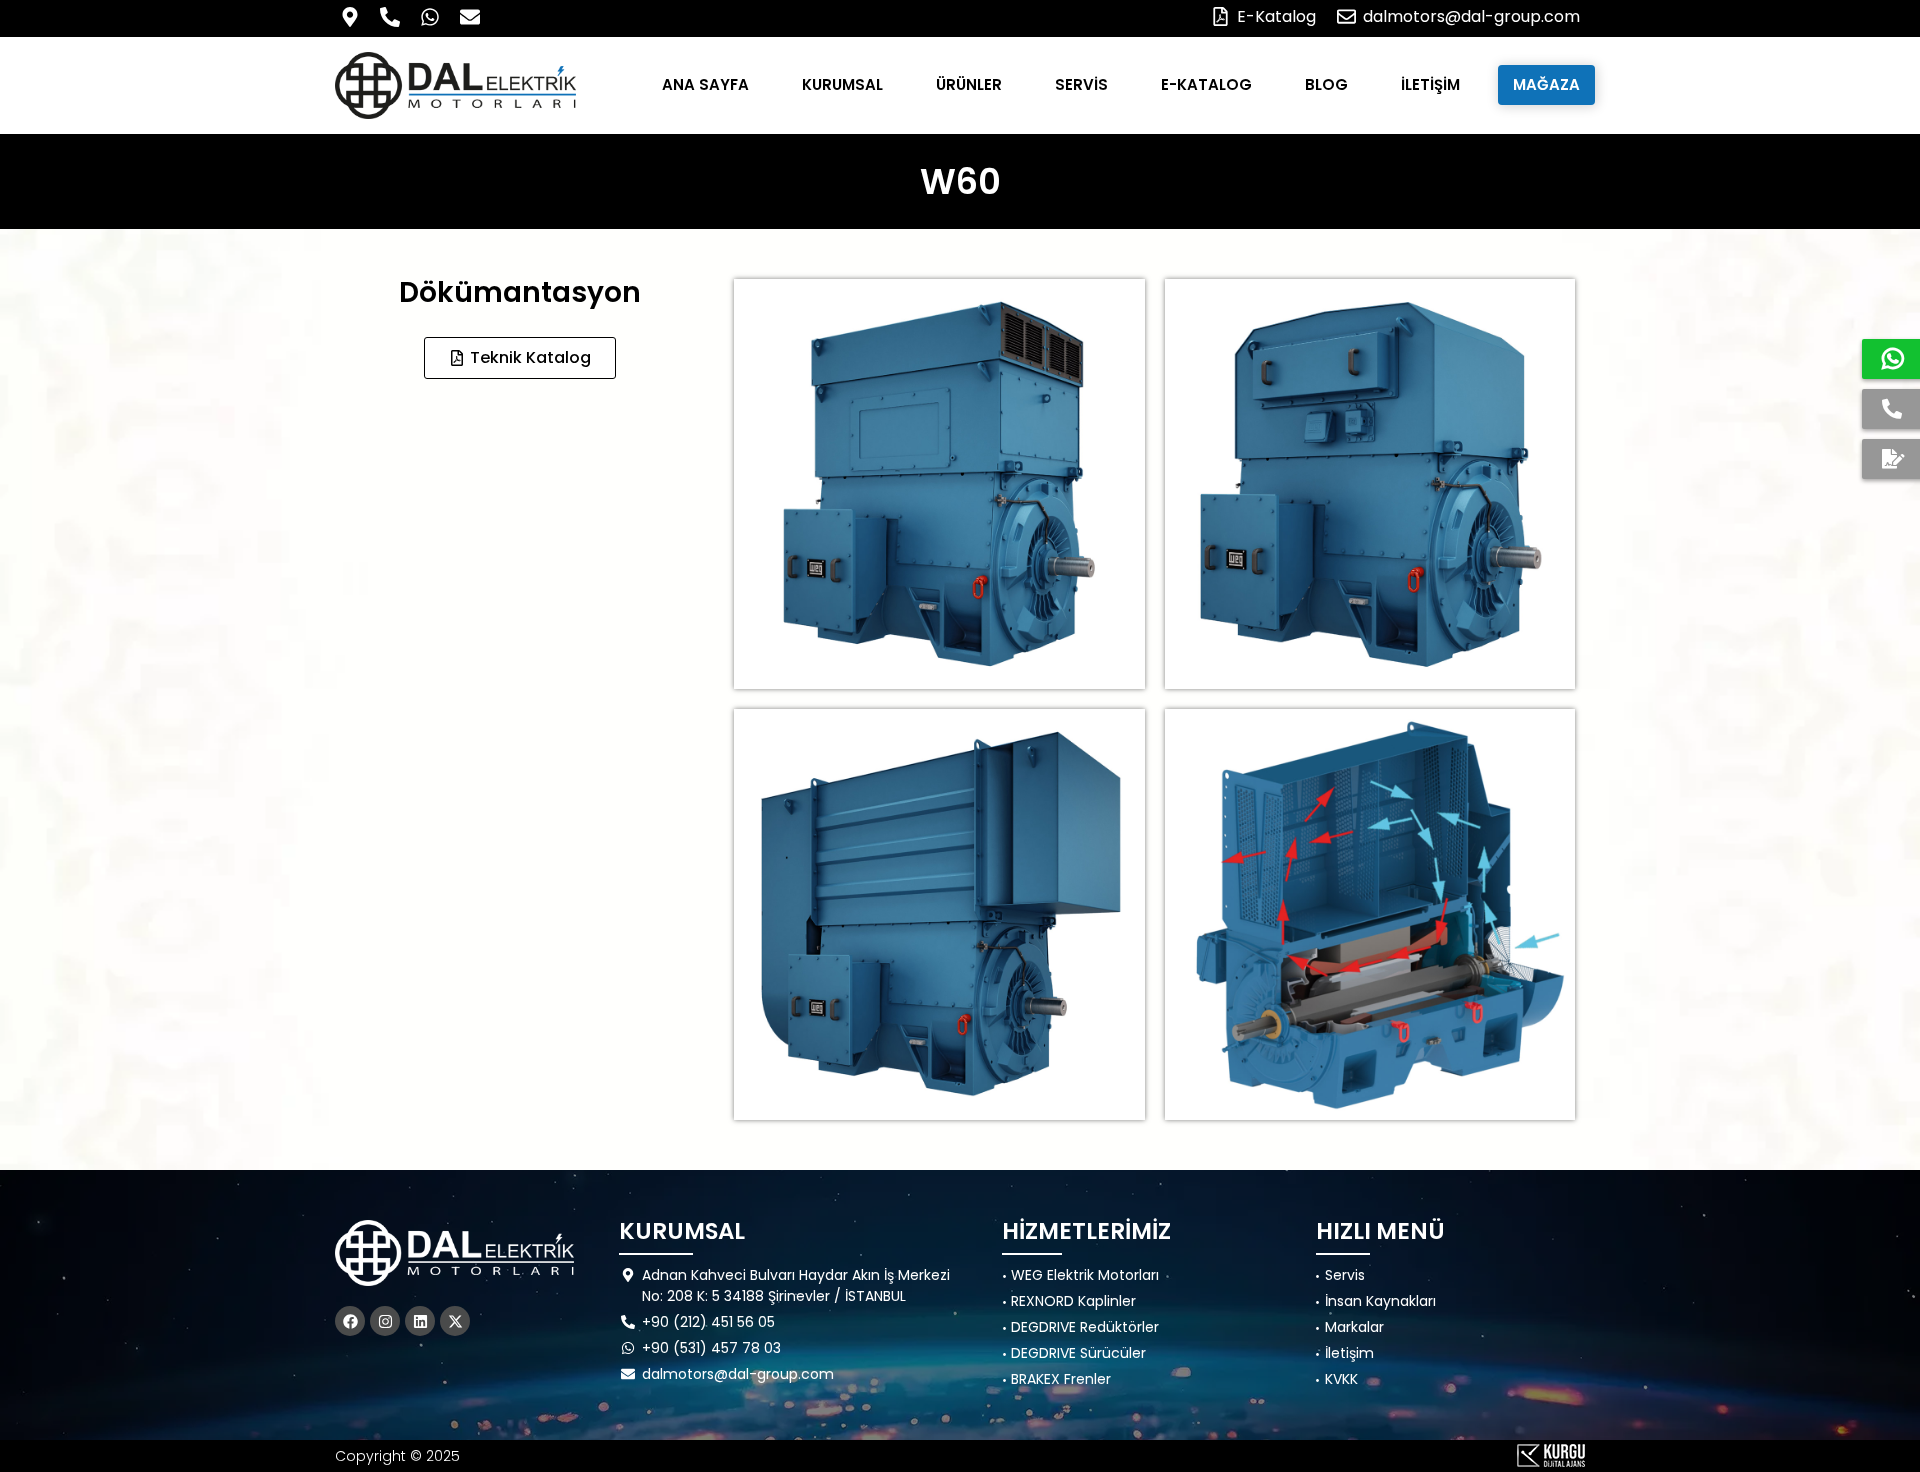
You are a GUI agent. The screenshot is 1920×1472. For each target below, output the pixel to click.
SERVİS (1081, 84)
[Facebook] (350, 1321)
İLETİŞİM (1430, 84)
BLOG (1326, 84)
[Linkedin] (420, 1321)
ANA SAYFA (705, 84)
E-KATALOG (1206, 84)
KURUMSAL (842, 84)
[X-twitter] (455, 1321)
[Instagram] (385, 1321)
